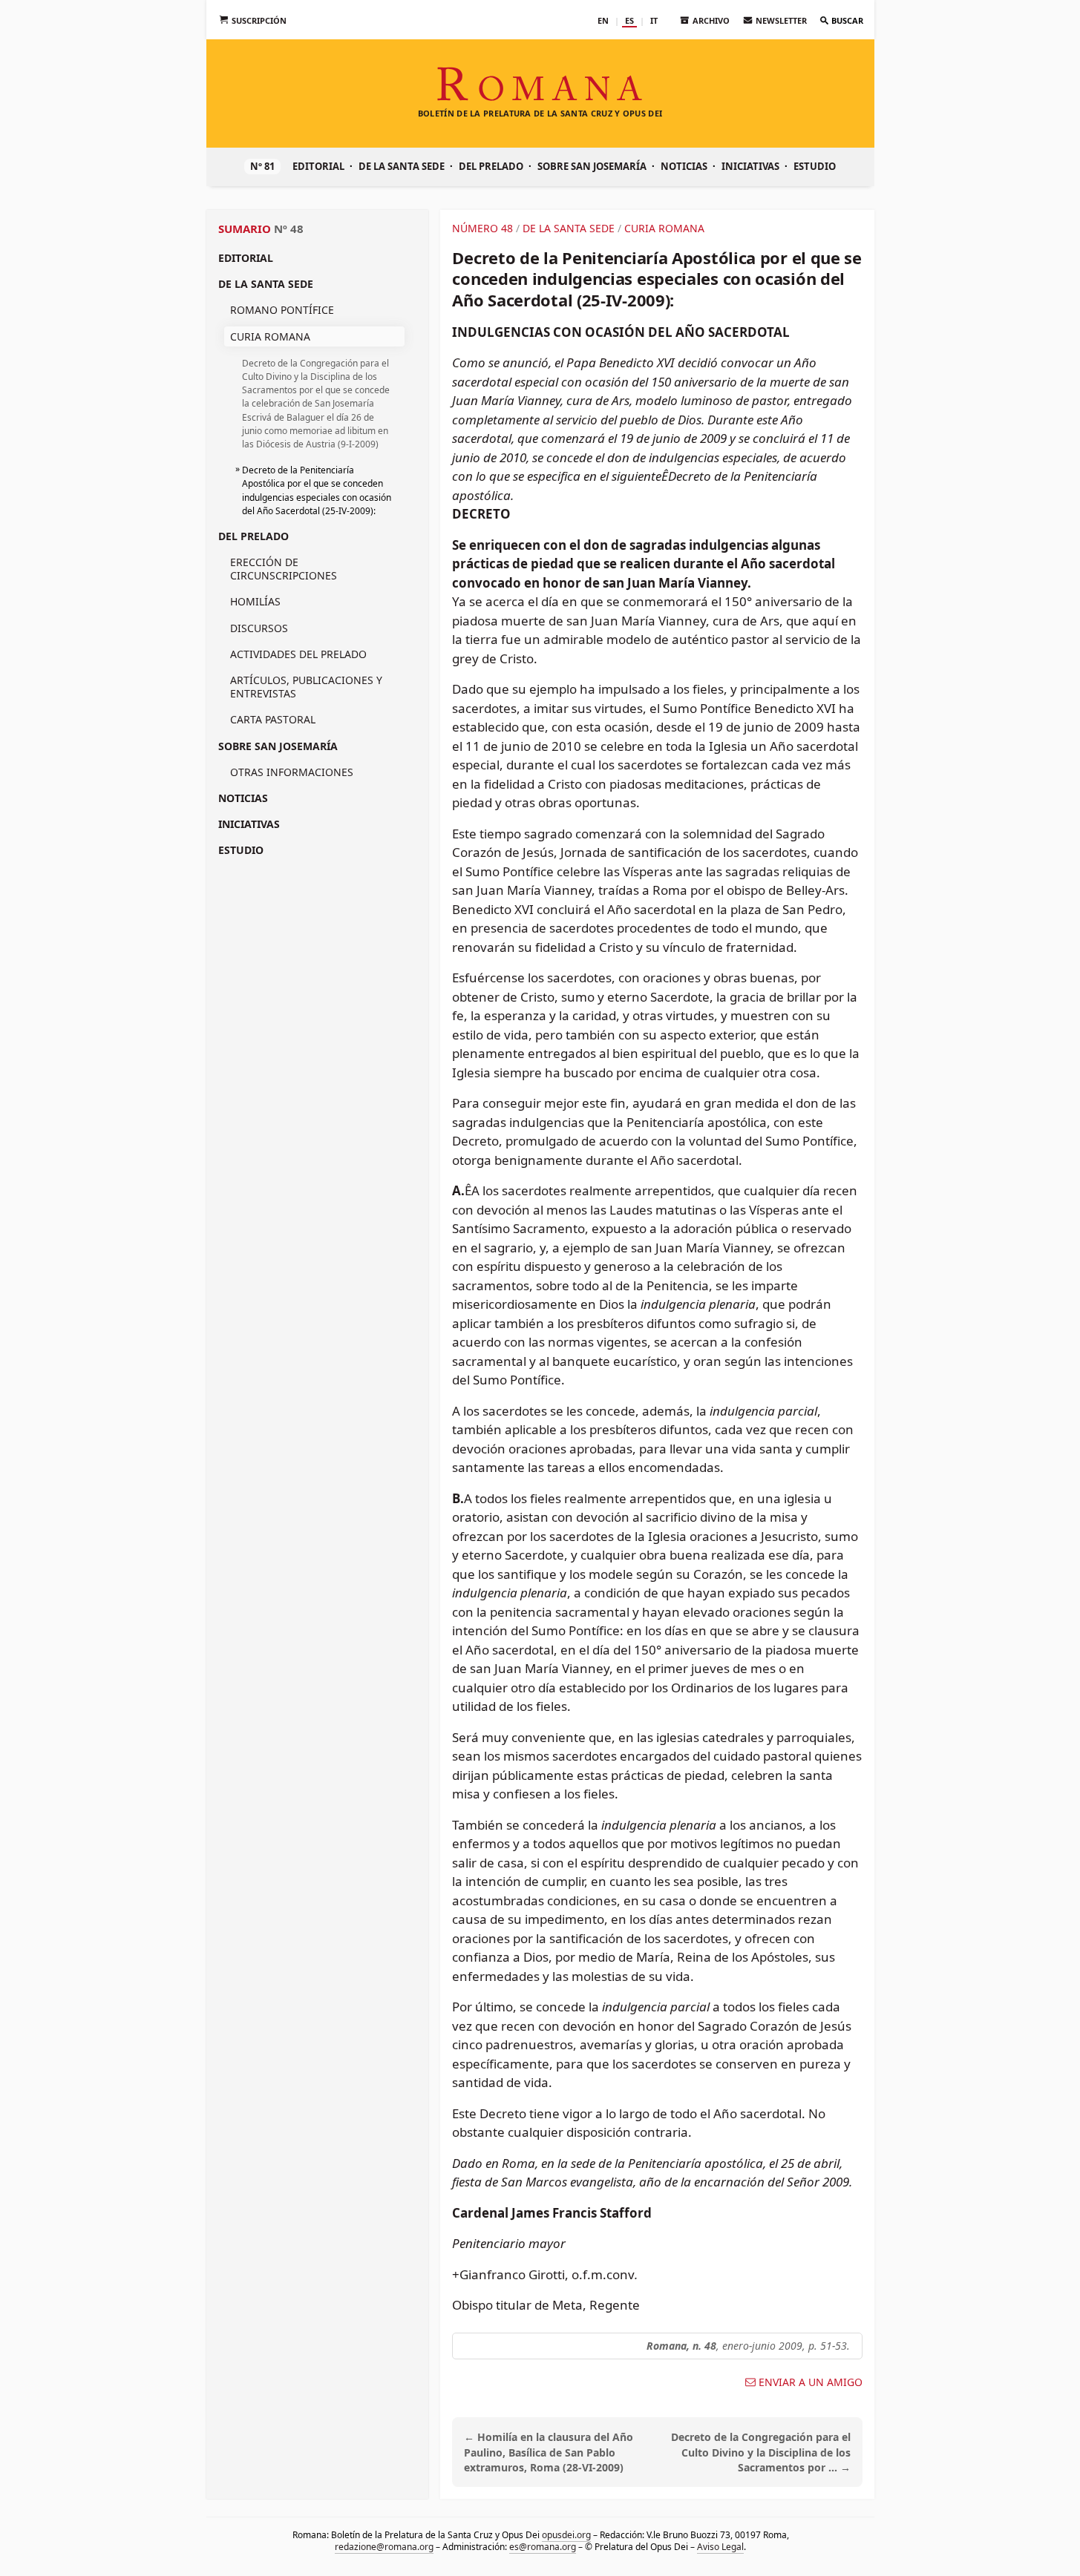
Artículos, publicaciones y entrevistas (306, 687)
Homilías (255, 601)
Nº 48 (289, 229)
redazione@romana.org (384, 2547)
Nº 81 (262, 166)
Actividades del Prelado (298, 654)
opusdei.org (566, 2535)
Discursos (259, 628)
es (629, 20)
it (654, 20)
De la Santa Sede (402, 166)
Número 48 (482, 228)
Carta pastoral (273, 719)
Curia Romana (270, 336)
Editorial (318, 166)
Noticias (684, 166)
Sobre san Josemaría (592, 166)
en (603, 20)
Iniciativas (750, 166)
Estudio (815, 166)
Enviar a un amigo (811, 2382)
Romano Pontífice (282, 310)
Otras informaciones (292, 772)
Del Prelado (491, 166)
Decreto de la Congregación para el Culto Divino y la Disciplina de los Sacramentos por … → (761, 2452)
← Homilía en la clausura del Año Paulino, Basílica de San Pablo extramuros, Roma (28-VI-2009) (549, 2452)
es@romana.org (543, 2547)
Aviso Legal (720, 2547)
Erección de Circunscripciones (284, 569)
